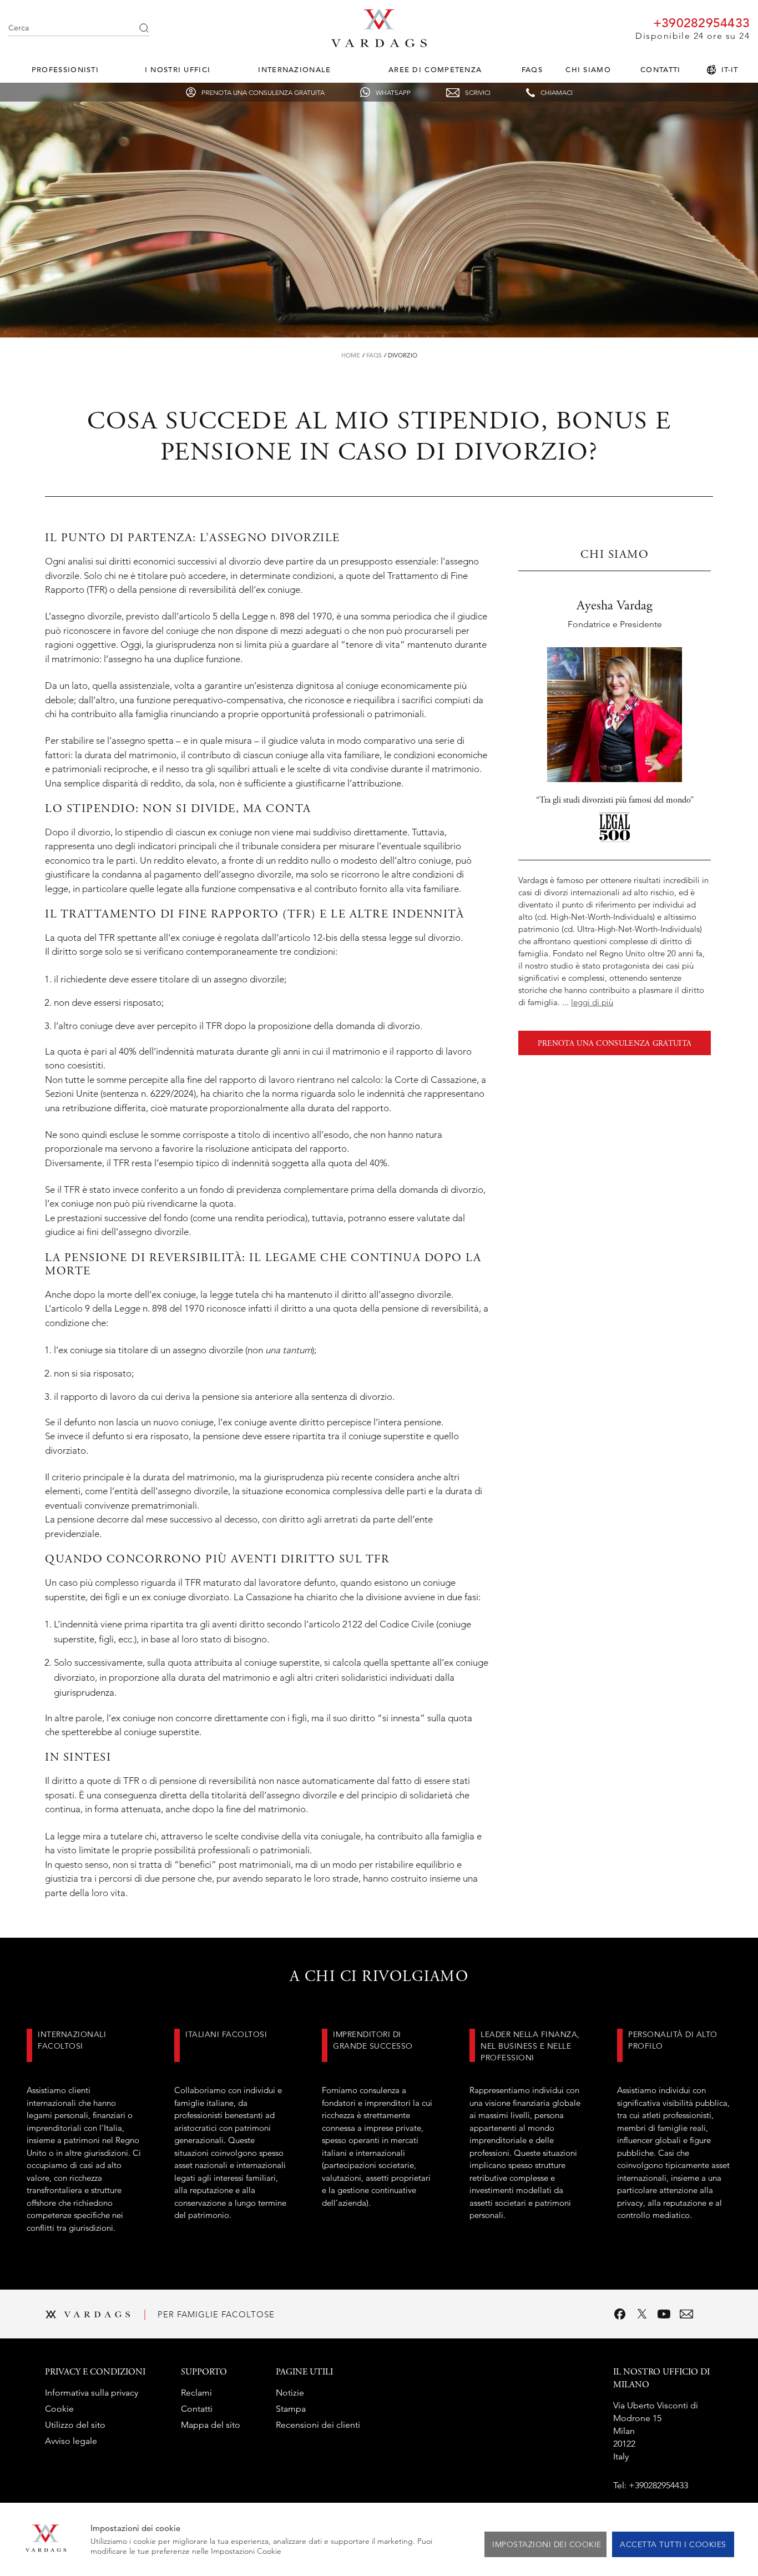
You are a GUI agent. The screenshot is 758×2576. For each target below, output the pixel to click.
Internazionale (294, 70)
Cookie (59, 2409)
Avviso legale (71, 2441)
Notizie (290, 2393)
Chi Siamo (588, 70)
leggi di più (592, 1002)
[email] (686, 2314)
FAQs (532, 70)
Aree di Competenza (435, 70)
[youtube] (664, 2314)
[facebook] (620, 2314)
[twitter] (642, 2314)
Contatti (660, 70)
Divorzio (403, 355)
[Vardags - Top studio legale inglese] (379, 44)
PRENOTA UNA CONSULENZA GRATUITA (615, 1044)
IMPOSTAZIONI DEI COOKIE (547, 2544)
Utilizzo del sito (75, 2425)
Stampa (291, 2409)
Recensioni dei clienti (318, 2425)
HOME (351, 355)
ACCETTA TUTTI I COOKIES (673, 2544)
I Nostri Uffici (178, 70)
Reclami (196, 2393)
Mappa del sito (211, 2425)
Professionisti (65, 70)
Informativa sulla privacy (92, 2393)
